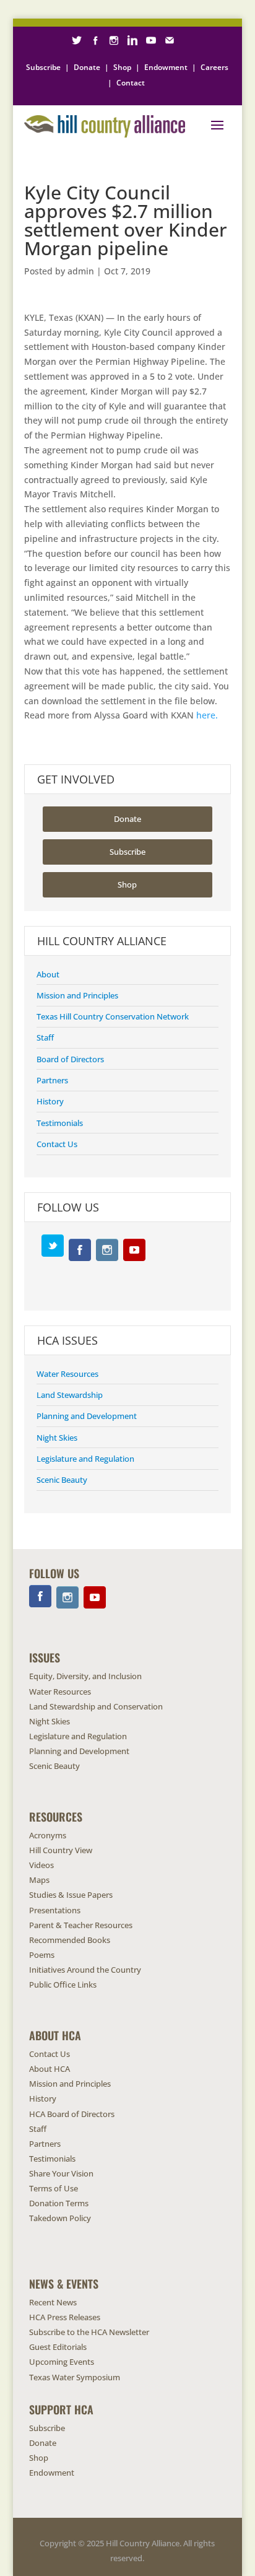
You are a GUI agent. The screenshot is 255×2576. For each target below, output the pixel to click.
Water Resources (67, 1374)
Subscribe (43, 67)
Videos (41, 1865)
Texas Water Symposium (75, 2377)
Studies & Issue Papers (71, 1895)
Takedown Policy (60, 2218)
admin (81, 271)
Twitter (53, 1246)
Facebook (80, 1250)
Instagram (107, 1250)
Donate (87, 67)
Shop (122, 67)
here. (207, 715)
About (48, 974)
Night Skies (57, 1438)
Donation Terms (59, 2203)
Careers (214, 67)
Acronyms (48, 1835)
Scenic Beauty (62, 1480)
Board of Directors (70, 1059)
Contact (131, 83)
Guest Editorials (58, 2347)
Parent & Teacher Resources (81, 1925)
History (50, 1101)
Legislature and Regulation (85, 1459)
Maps (39, 1880)
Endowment (166, 67)
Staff (45, 1037)
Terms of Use (54, 2188)
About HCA (50, 2069)
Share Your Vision (61, 2173)
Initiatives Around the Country (85, 1970)
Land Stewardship (70, 1395)
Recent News (53, 2302)
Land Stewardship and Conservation (96, 1706)
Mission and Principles (77, 995)
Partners (52, 1080)
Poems (42, 1955)
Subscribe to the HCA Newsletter (89, 2332)
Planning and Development (87, 1416)
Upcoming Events (62, 2362)
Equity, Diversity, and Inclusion (85, 1676)
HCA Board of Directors (72, 2114)
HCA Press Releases (65, 2317)
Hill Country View (61, 1850)
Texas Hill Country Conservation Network (113, 1016)
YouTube (134, 1250)
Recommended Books (70, 1940)
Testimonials (60, 1123)
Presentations (55, 1910)
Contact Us (57, 1144)
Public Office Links (63, 1984)
